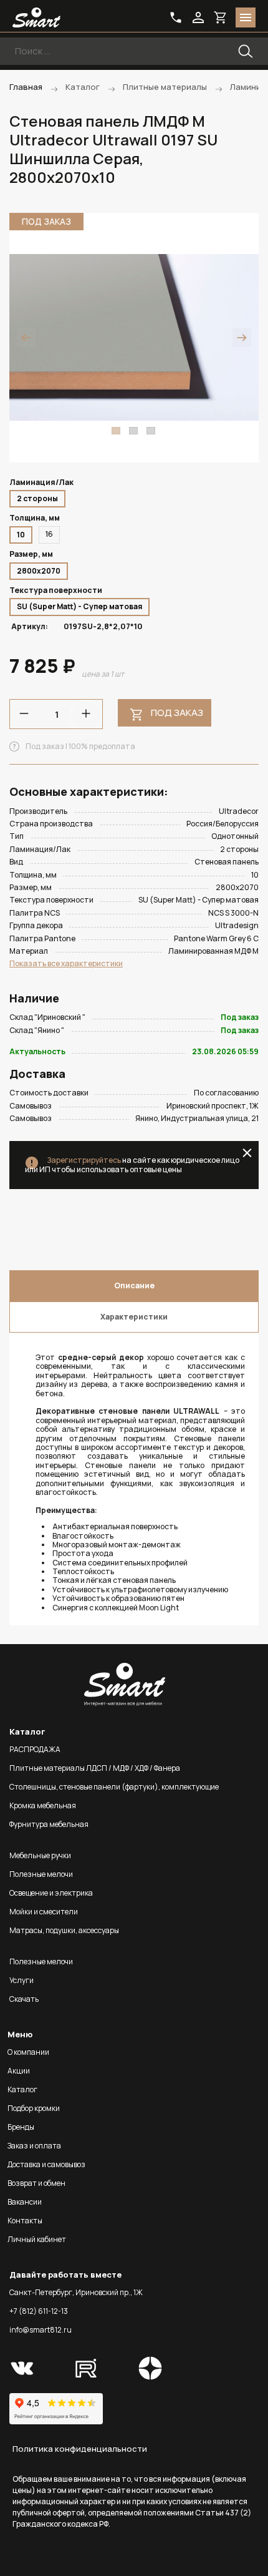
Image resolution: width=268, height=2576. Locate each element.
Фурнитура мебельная (49, 1824)
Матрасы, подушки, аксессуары (64, 1930)
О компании (28, 2052)
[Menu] (246, 17)
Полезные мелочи (41, 1874)
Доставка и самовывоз (46, 2164)
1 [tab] (116, 431)
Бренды (21, 2127)
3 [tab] (151, 431)
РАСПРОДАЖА (35, 1749)
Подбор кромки (34, 2108)
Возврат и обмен (36, 2183)
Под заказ (177, 713)
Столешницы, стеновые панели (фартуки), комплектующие (114, 1787)
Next (242, 338)
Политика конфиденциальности (80, 2449)
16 (49, 534)
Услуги (22, 1980)
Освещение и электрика (51, 1893)
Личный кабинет (37, 2239)
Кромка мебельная (43, 1805)
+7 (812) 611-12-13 (39, 2311)
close (247, 1153)
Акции (19, 2071)
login (198, 17)
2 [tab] (133, 431)
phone (176, 17)
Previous (26, 338)
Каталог (22, 2089)
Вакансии (25, 2202)
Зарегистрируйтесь (84, 1160)
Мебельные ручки (40, 1855)
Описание (134, 1286)
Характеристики (134, 1317)
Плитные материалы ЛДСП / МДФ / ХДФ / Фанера (95, 1768)
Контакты (25, 2221)
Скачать (24, 1999)
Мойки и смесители (44, 1912)
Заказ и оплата (34, 2146)
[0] (221, 17)
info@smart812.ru (41, 2330)
